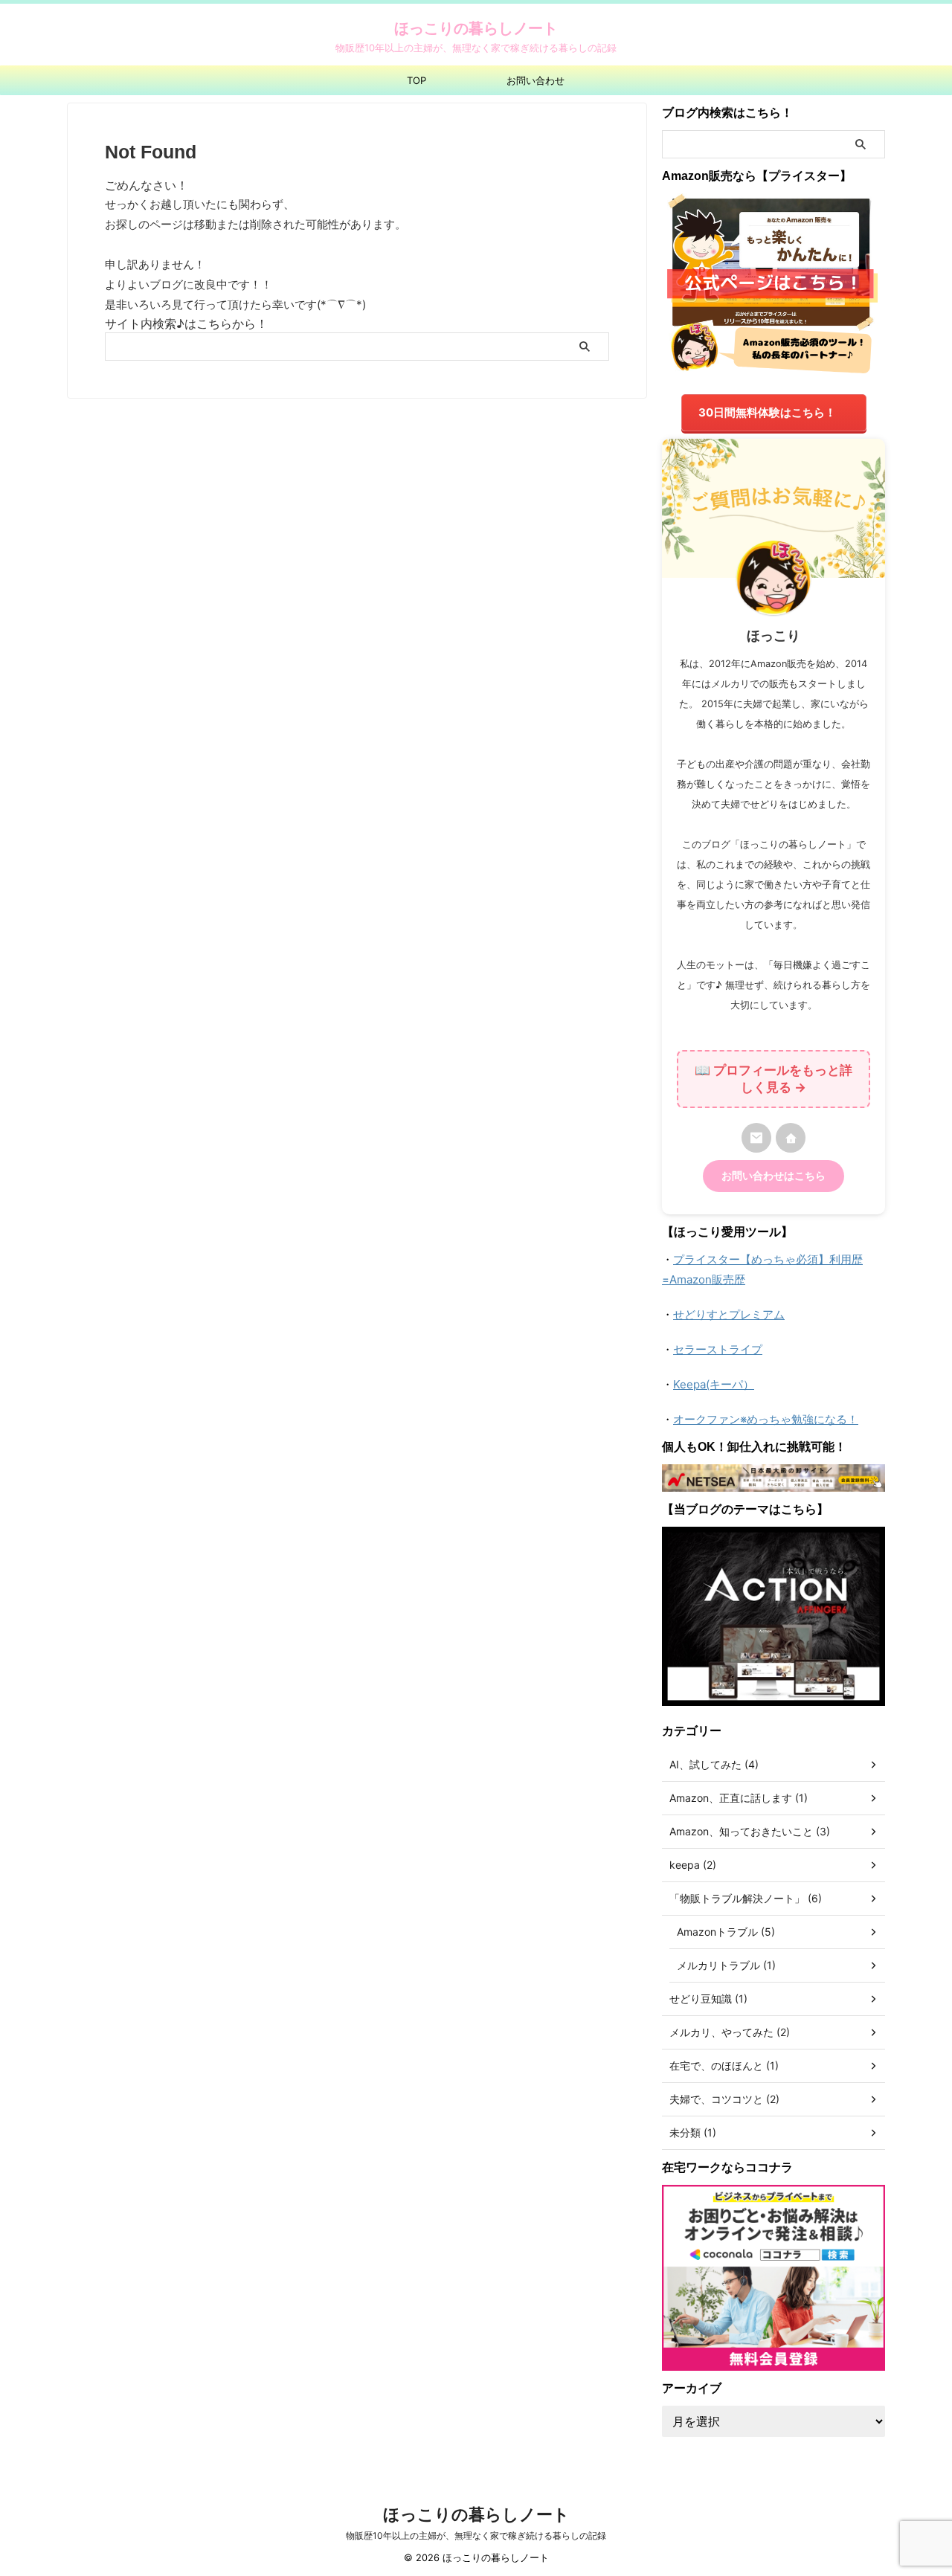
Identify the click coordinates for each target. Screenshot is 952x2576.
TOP (416, 80)
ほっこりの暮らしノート (476, 28)
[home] (791, 1138)
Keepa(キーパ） (714, 1384)
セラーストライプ (718, 1349)
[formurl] (756, 1138)
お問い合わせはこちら (773, 1176)
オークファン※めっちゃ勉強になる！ (766, 1419)
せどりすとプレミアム (729, 1314)
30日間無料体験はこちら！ (767, 412)
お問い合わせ (535, 80)
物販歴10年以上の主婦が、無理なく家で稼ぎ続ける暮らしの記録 (476, 2535)
